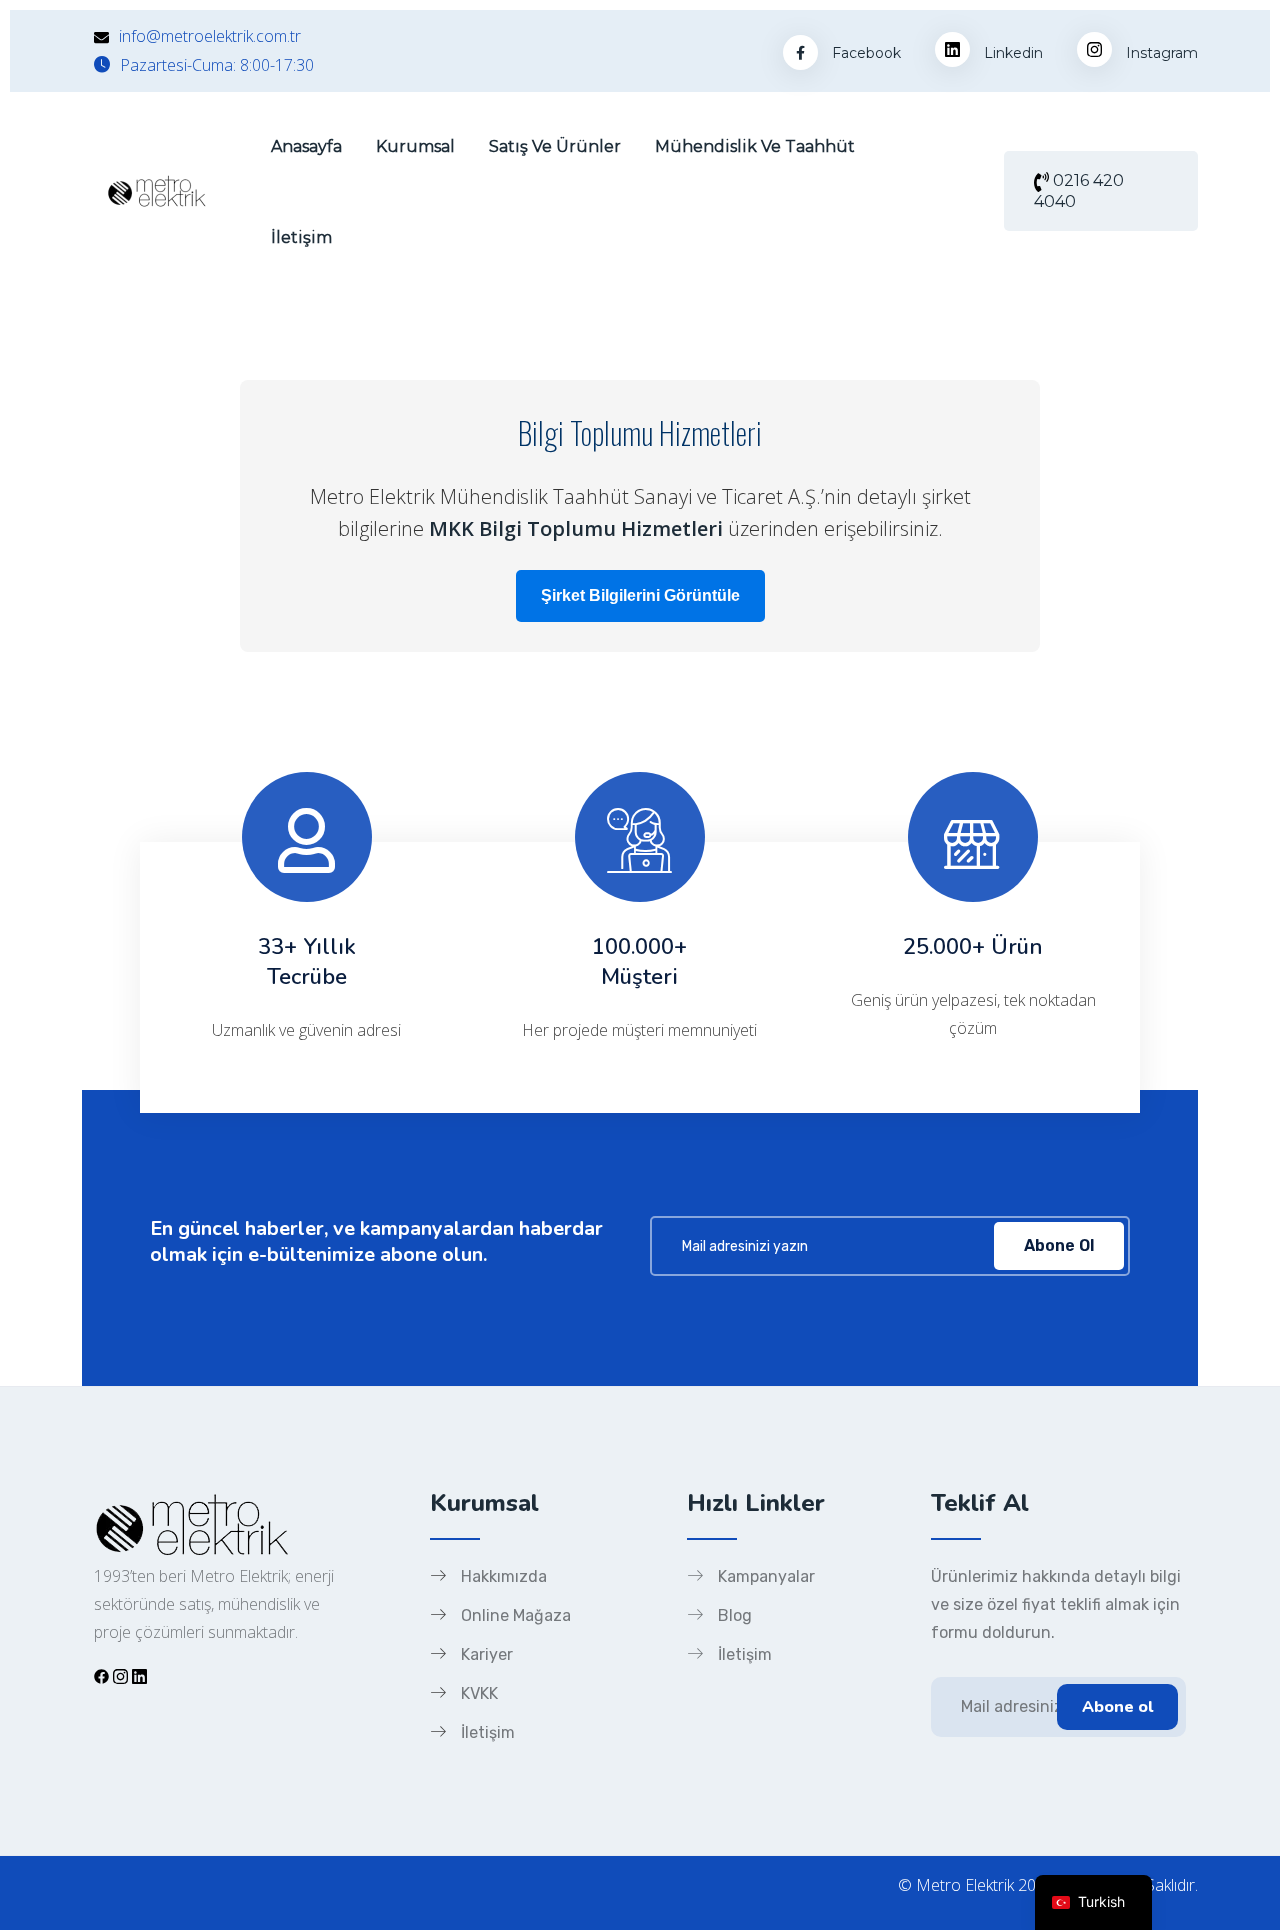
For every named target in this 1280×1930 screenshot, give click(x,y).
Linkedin (1011, 53)
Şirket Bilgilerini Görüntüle (640, 595)
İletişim (301, 237)
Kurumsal (415, 146)
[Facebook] (101, 1675)
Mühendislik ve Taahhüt (755, 146)
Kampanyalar (766, 1576)
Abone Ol (1059, 1245)
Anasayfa (306, 146)
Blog (735, 1615)
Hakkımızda (504, 1576)
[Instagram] (120, 1675)
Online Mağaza (516, 1615)
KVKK (479, 1693)
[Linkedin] (139, 1675)
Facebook (864, 53)
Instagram (1160, 53)
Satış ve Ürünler (555, 146)
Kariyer (487, 1654)
